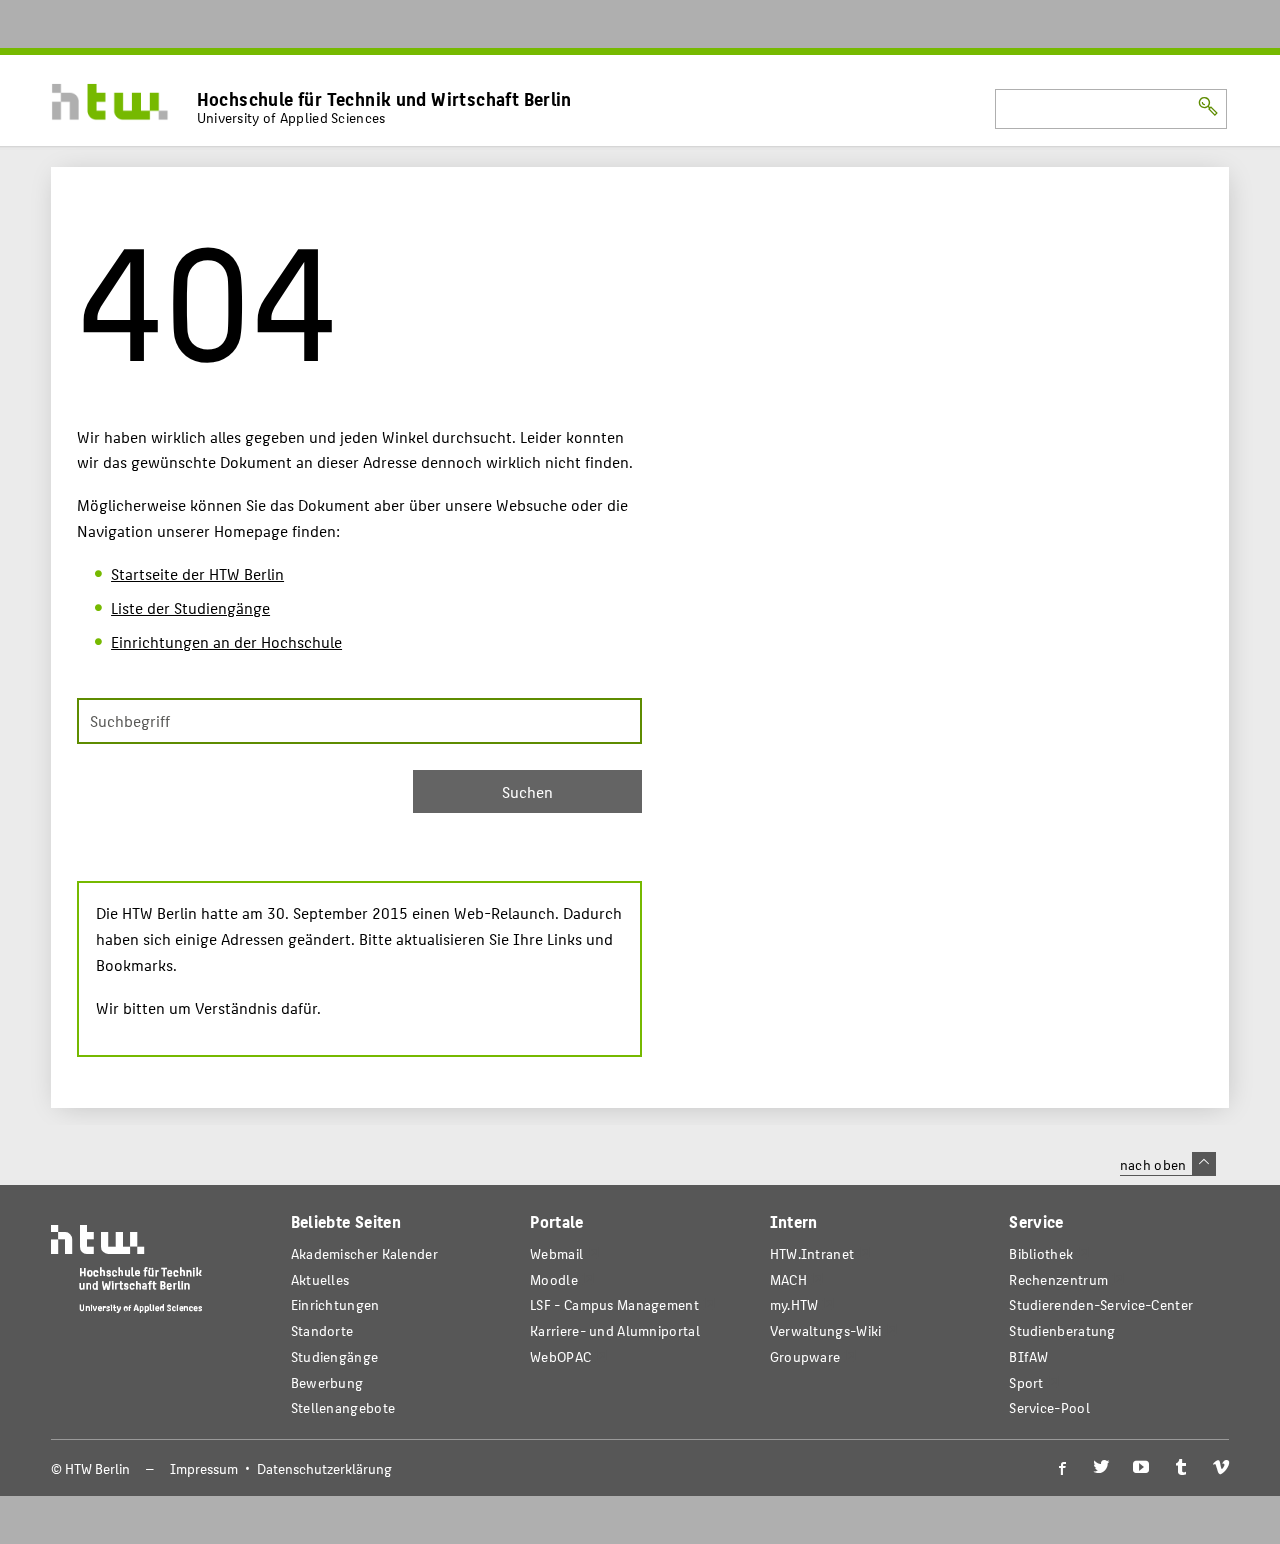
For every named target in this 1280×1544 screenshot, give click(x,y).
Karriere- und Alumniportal (615, 1330)
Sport (1026, 1382)
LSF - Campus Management (614, 1304)
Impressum (204, 1468)
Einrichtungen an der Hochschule (226, 641)
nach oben (1153, 1164)
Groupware (805, 1356)
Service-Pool (1049, 1407)
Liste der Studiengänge (190, 607)
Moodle (554, 1279)
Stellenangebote (343, 1407)
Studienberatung (1062, 1330)
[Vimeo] (1221, 1467)
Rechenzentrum (1058, 1279)
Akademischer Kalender (364, 1253)
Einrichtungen (335, 1304)
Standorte (322, 1330)
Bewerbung (327, 1382)
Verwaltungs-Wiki (826, 1330)
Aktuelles (320, 1279)
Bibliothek (1041, 1253)
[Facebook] (1061, 1467)
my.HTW (794, 1304)
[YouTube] (1141, 1467)
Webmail (556, 1253)
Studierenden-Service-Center (1101, 1304)
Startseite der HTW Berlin (197, 573)
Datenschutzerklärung (324, 1468)
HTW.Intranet (812, 1253)
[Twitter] (1101, 1467)
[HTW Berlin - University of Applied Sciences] (127, 1273)
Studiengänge (335, 1356)
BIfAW (1028, 1356)
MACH (788, 1279)
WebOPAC (560, 1356)
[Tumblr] (1181, 1467)
